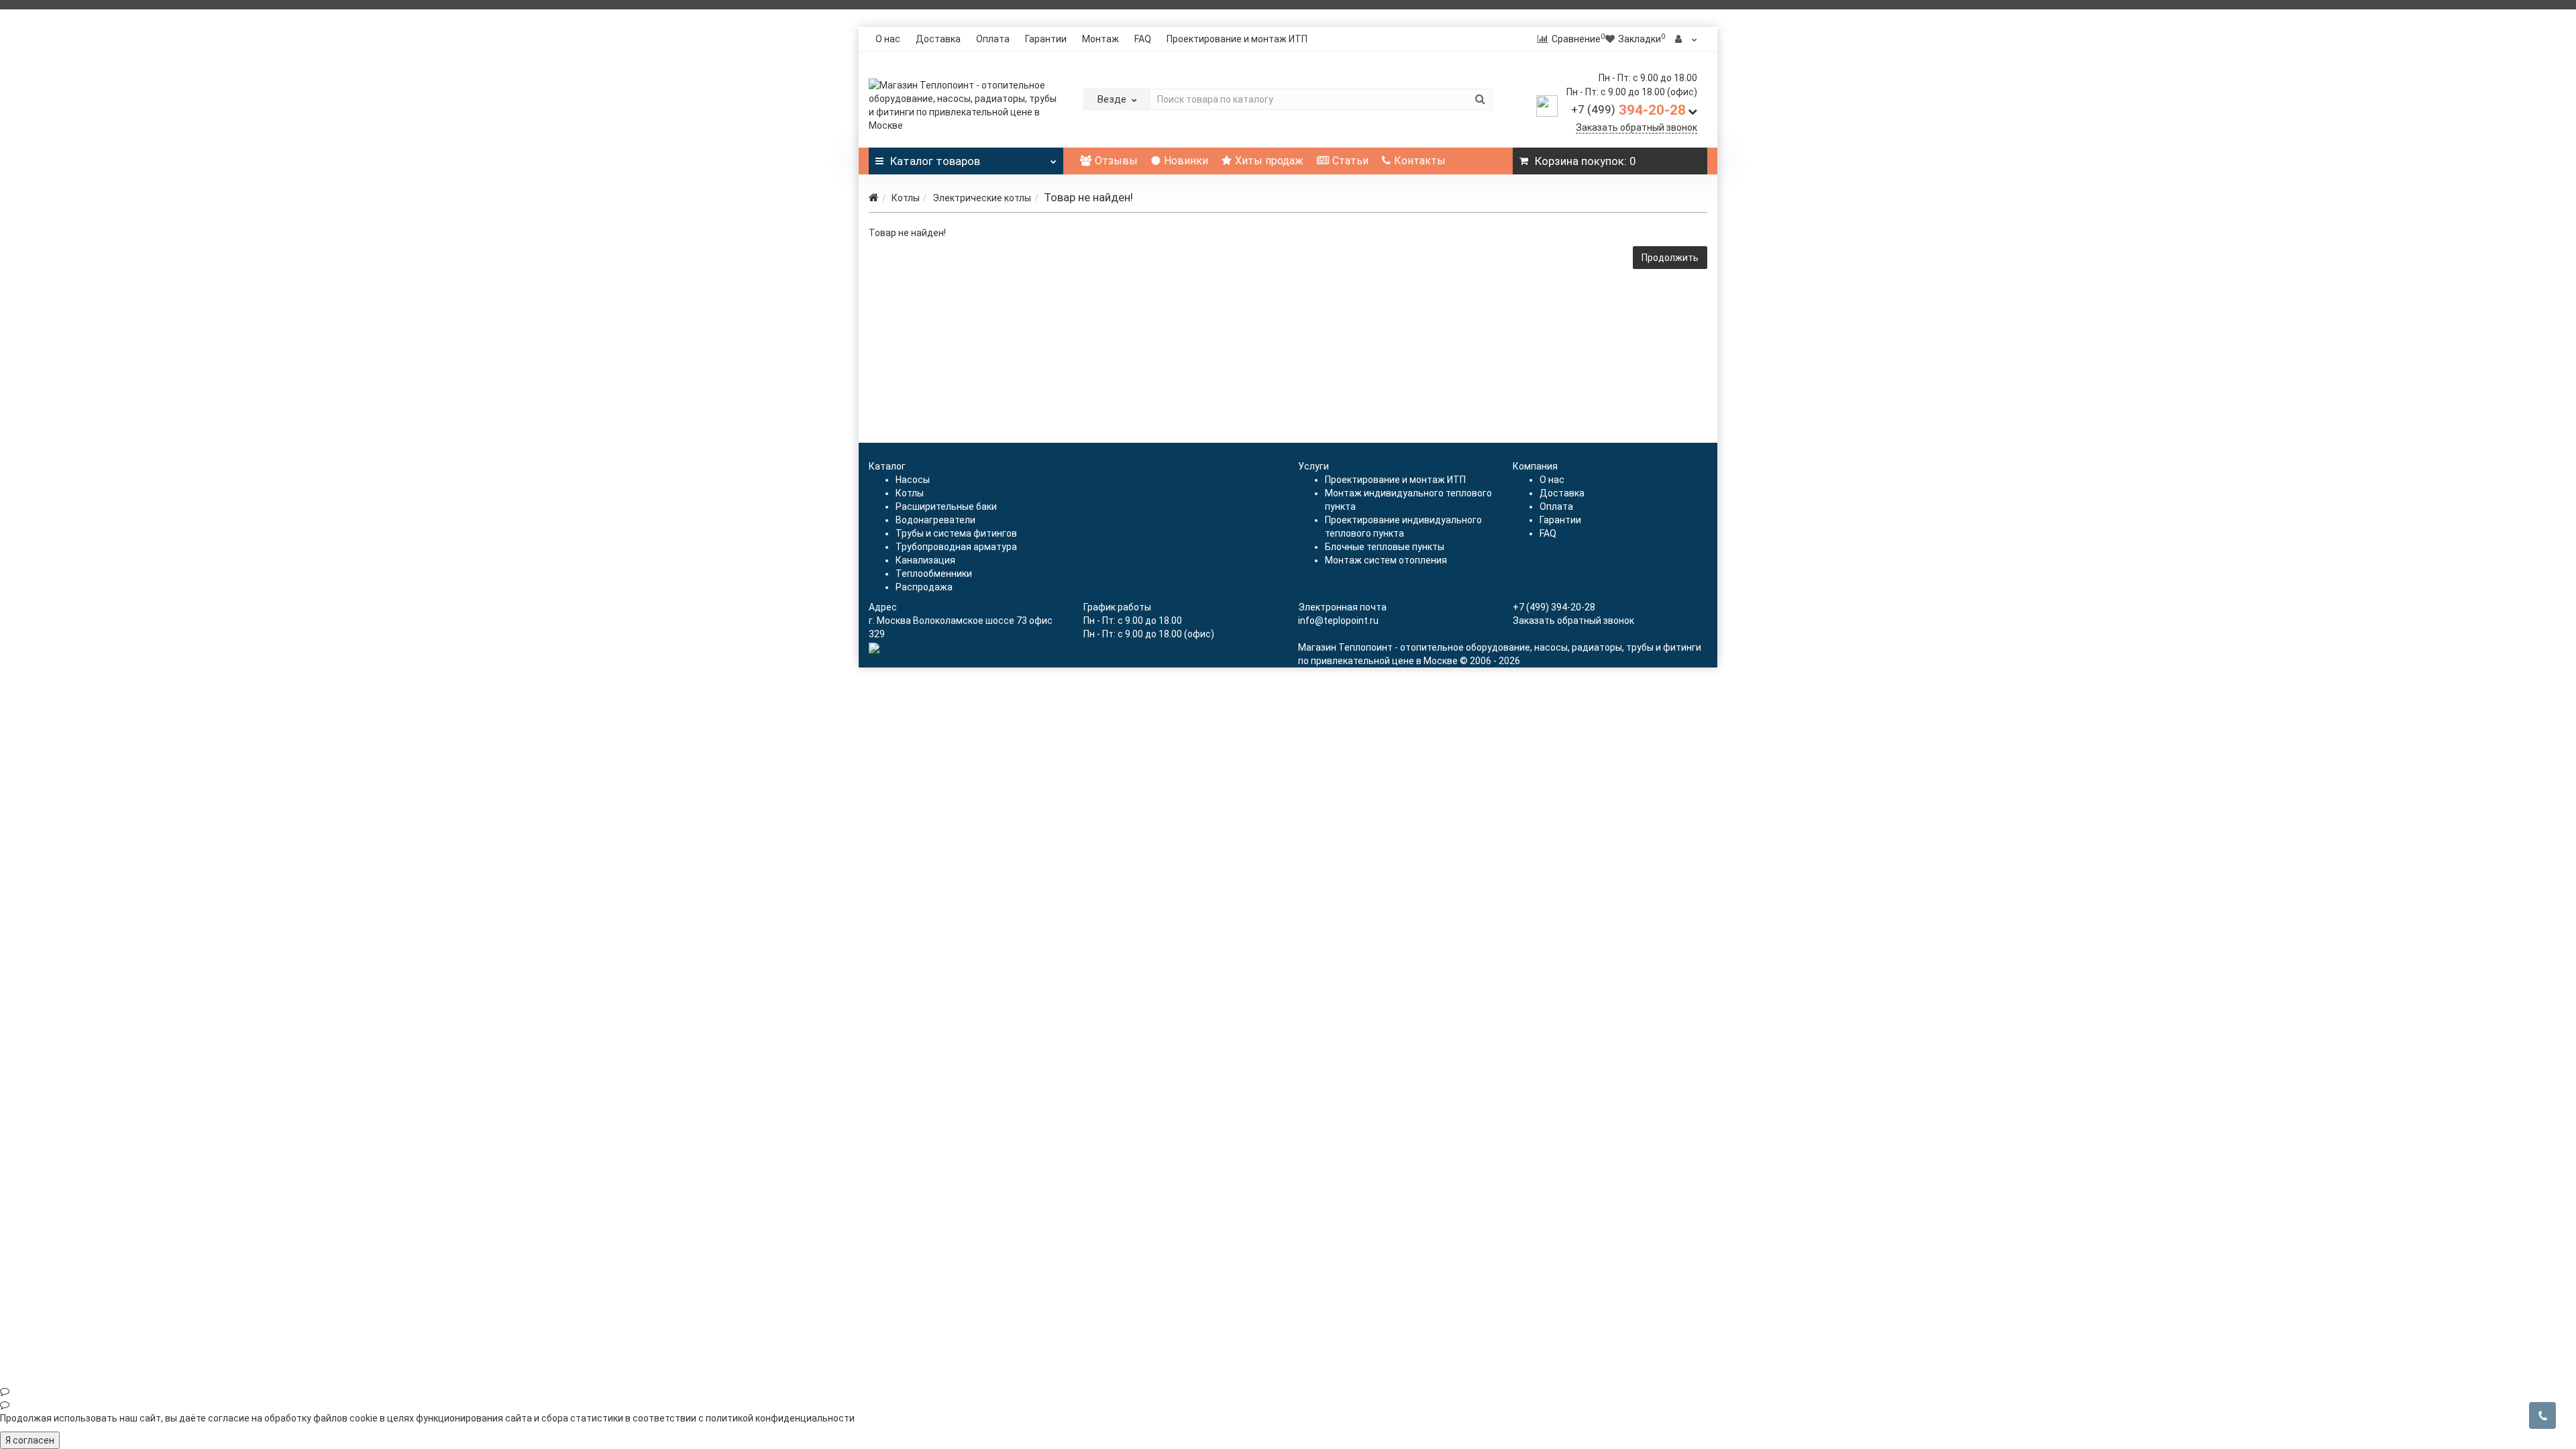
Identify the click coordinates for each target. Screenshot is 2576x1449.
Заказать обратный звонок (1636, 127)
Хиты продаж (1269, 161)
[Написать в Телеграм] (1288, 1405)
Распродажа (924, 587)
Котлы (906, 198)
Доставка (938, 39)
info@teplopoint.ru (1338, 621)
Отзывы (1116, 161)
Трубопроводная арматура (956, 547)
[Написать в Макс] (1288, 1391)
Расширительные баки (946, 506)
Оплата (993, 39)
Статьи (1350, 161)
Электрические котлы (982, 198)
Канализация (925, 560)
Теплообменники (934, 574)
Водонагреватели (935, 520)
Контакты (1420, 161)
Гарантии (1046, 39)
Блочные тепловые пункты (1385, 547)
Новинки (1186, 161)
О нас (888, 39)
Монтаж (1101, 39)
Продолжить (1670, 258)
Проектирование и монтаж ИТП (1237, 39)
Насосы (913, 480)
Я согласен (30, 1440)
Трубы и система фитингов (956, 533)
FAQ (1143, 39)
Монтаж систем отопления (1386, 560)
